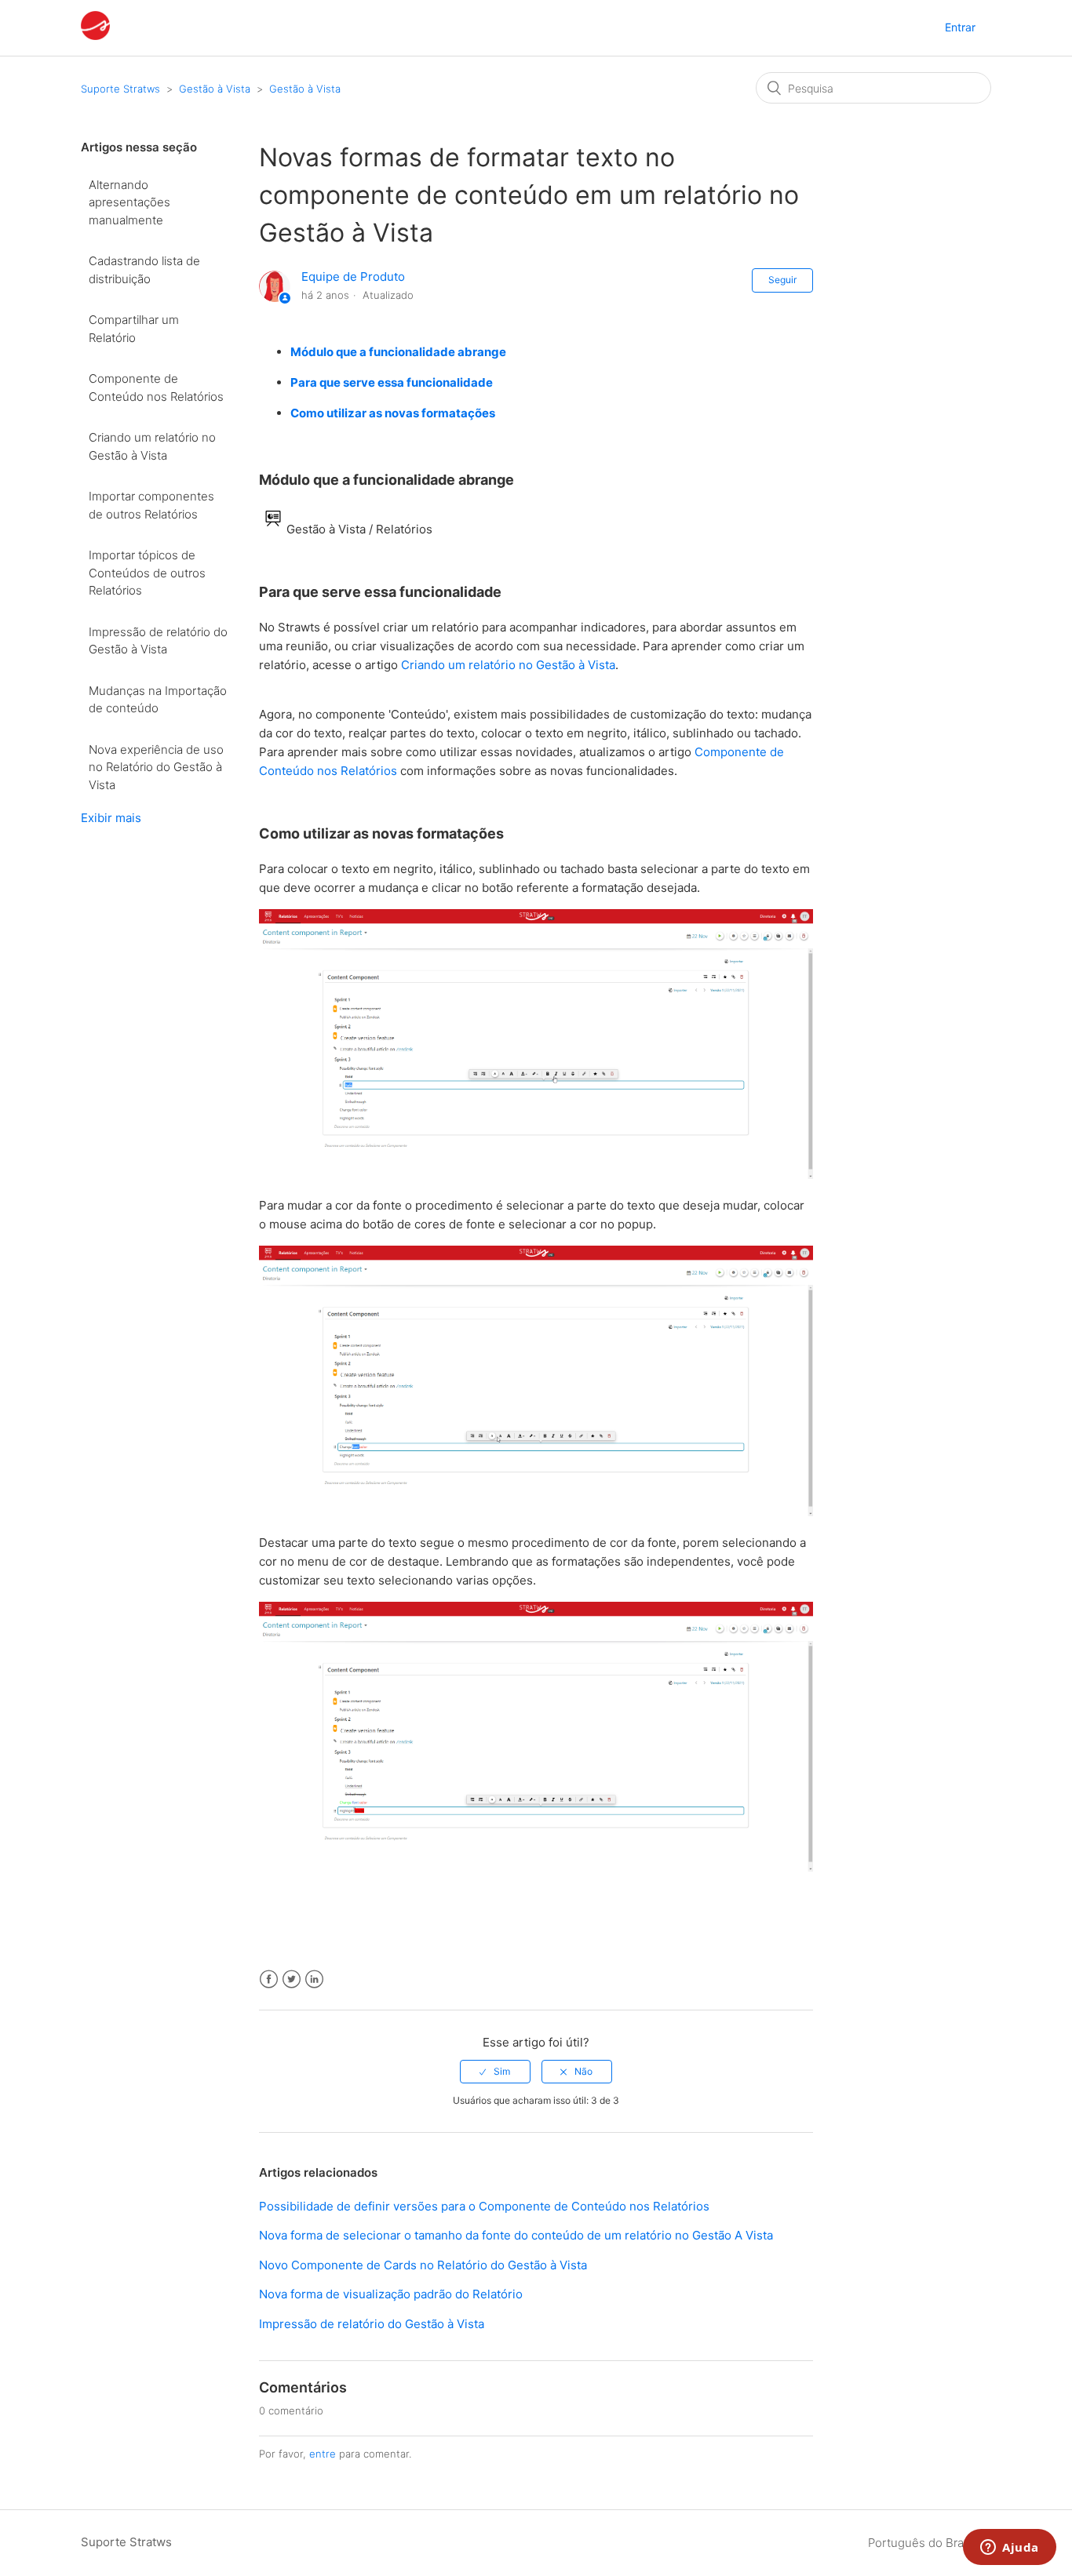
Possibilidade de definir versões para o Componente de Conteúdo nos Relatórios (484, 2206)
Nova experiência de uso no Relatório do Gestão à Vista (156, 767)
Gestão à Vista (215, 89)
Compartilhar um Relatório (134, 329)
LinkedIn (314, 1979)
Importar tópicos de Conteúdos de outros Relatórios (147, 573)
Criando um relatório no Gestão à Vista (152, 446)
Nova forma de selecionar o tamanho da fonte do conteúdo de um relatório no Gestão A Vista (516, 2235)
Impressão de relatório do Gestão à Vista (158, 641)
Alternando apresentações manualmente (129, 202)
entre (323, 2454)
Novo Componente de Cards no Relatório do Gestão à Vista (423, 2265)
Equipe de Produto (353, 277)
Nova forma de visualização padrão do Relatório (391, 2294)
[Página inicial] (95, 36)
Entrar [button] (960, 27)
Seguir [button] (782, 280)
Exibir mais (111, 818)
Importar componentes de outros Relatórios (151, 505)
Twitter (292, 1979)
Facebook (269, 1979)
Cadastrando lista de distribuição (144, 270)
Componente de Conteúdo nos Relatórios (156, 387)
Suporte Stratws (120, 89)
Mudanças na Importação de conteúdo (158, 700)
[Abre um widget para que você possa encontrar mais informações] (1010, 2549)
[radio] (495, 2072)
